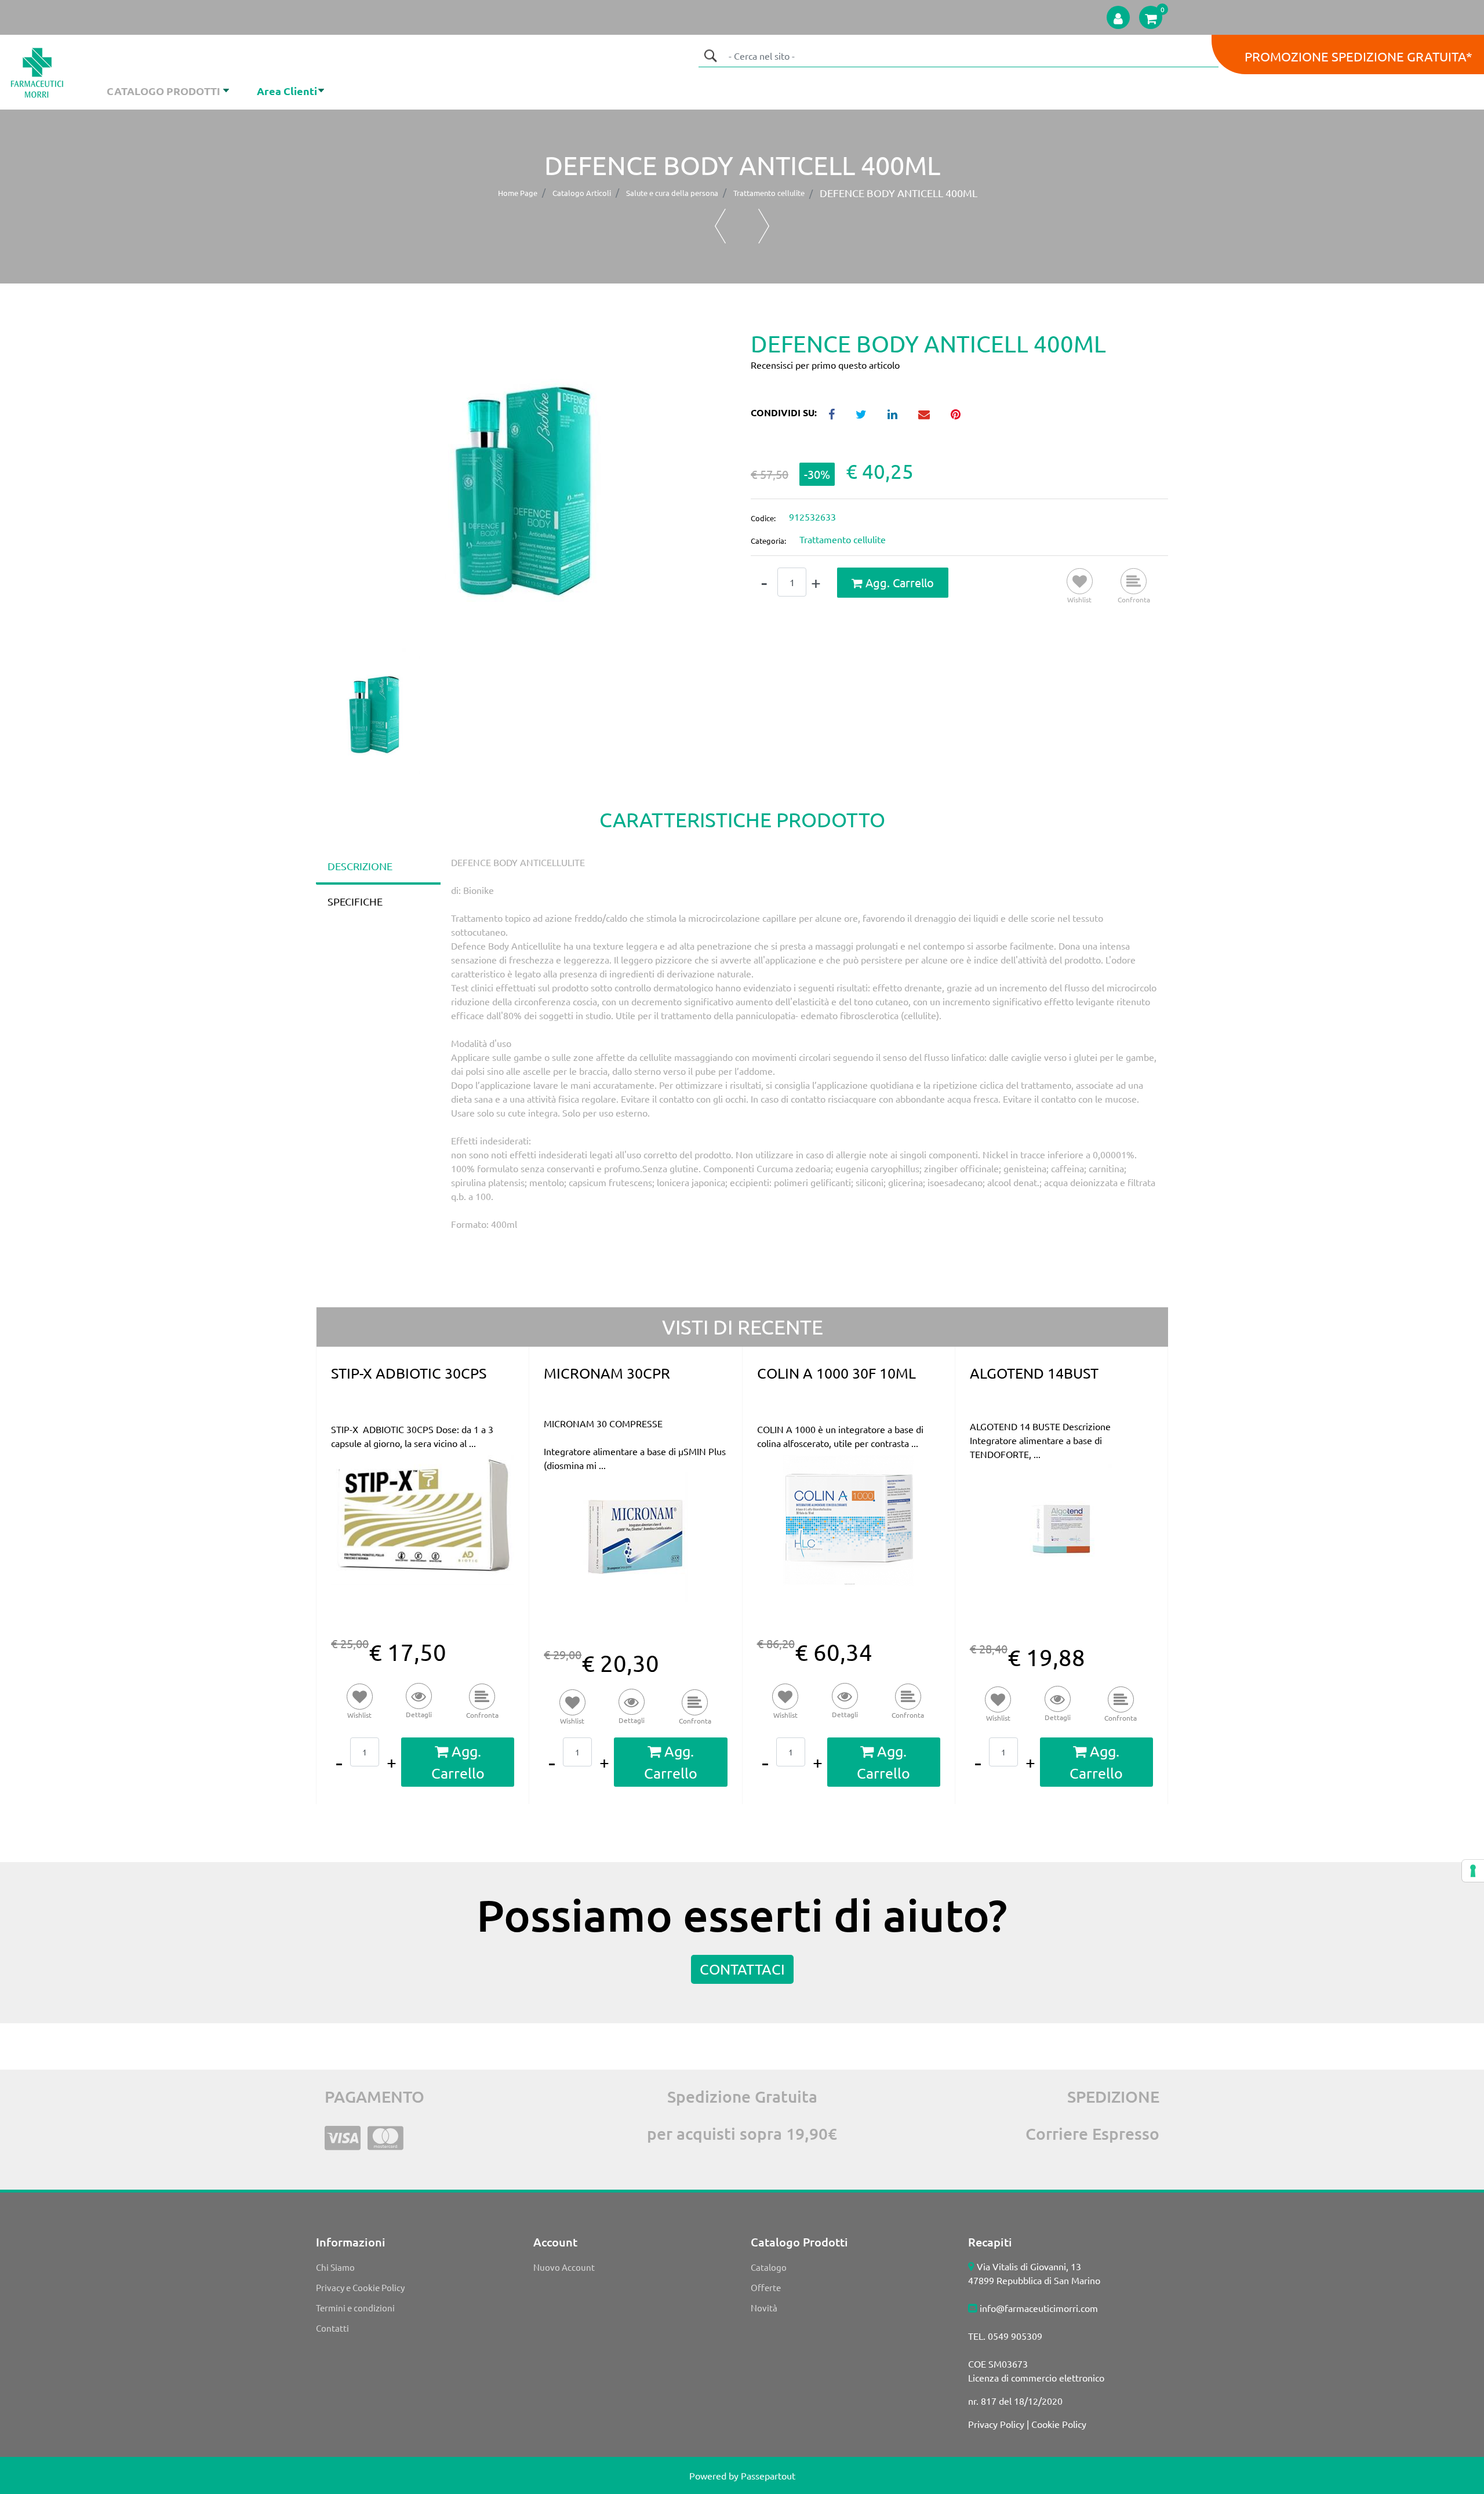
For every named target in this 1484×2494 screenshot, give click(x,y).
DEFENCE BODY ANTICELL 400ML (899, 193)
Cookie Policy (1059, 2424)
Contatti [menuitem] (332, 2328)
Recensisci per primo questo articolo (825, 365)
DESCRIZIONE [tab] (360, 866)
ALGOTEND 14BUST (1034, 1373)
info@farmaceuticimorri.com (1039, 2308)
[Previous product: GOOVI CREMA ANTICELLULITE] (720, 226)
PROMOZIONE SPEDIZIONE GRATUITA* (1358, 56)
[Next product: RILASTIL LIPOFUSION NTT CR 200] (764, 226)
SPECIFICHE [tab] (355, 901)
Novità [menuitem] (764, 2308)
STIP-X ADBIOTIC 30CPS (409, 1373)
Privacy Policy (996, 2424)
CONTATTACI (742, 1969)
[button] (710, 56)
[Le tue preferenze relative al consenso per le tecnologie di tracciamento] (1473, 1871)
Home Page (518, 193)
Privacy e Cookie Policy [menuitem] (360, 2287)
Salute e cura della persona (672, 193)
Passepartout (768, 2475)
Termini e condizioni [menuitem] (355, 2308)
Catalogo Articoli (582, 193)
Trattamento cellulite (769, 193)
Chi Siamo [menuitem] (335, 2267)
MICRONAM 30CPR (607, 1373)
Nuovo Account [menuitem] (564, 2267)
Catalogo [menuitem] (769, 2267)
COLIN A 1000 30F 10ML (836, 1373)
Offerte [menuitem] (766, 2287)
